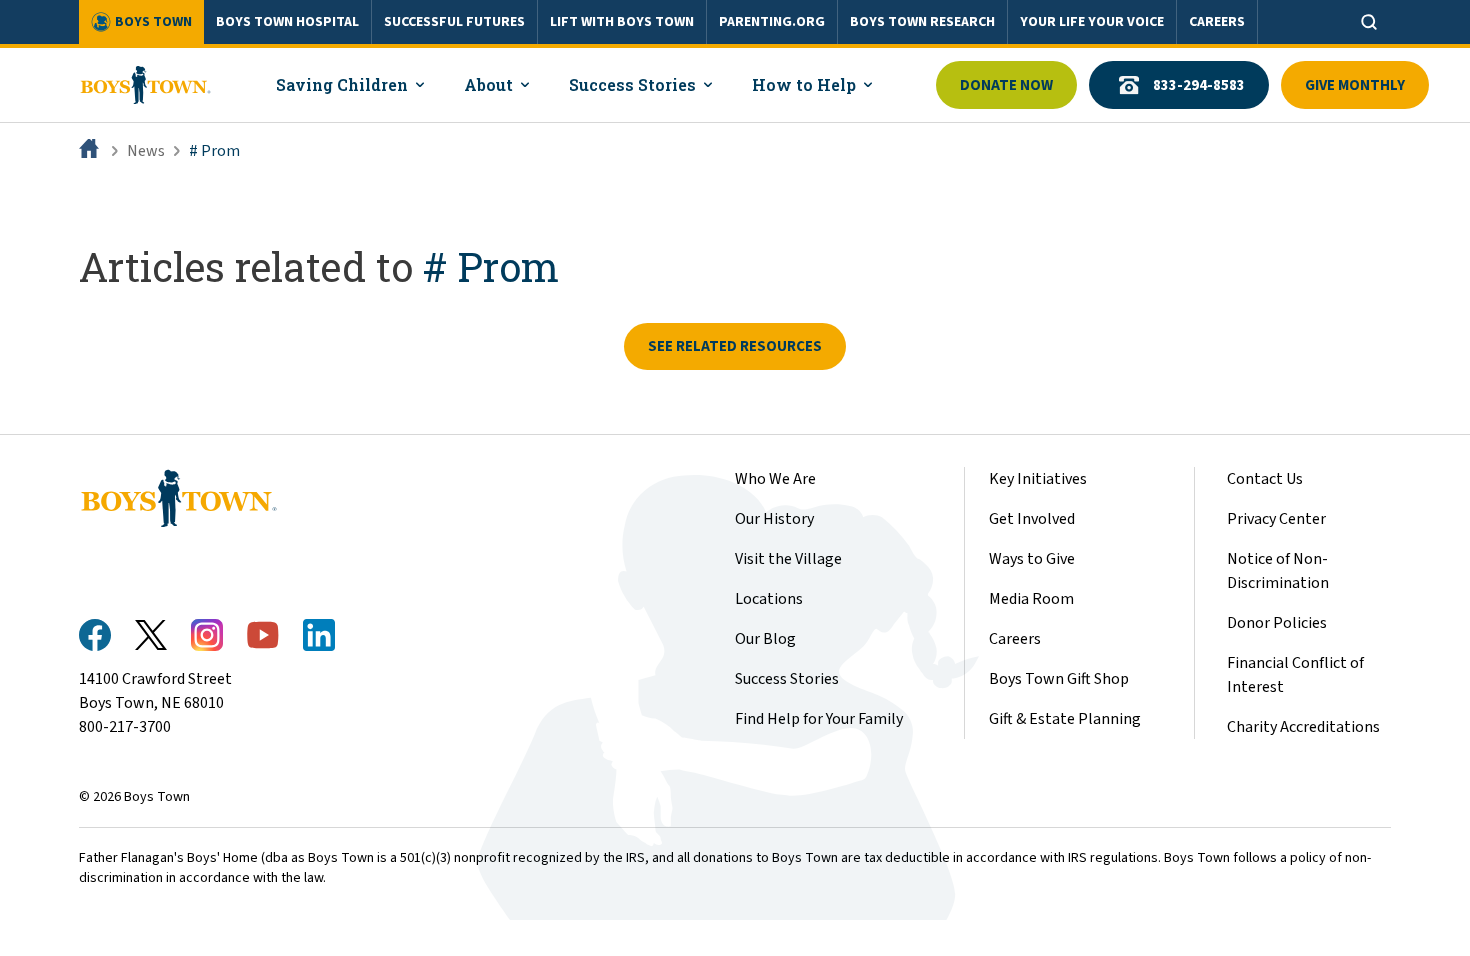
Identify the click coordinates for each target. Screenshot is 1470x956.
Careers (1015, 639)
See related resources (735, 346)
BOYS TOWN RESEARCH (922, 22)
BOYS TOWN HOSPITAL (287, 22)
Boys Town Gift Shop (1059, 679)
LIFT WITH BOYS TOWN (622, 22)
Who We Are (775, 479)
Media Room (1031, 599)
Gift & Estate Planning (1065, 719)
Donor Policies (1277, 623)
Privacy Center (1276, 519)
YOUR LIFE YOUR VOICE (1092, 22)
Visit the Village (788, 559)
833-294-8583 (1199, 85)
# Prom (214, 151)
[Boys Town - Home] (145, 85)
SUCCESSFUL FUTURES (454, 22)
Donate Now (1006, 85)
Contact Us (1265, 479)
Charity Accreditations (1303, 727)
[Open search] (1369, 22)
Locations (769, 599)
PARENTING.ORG (772, 22)
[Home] (91, 151)
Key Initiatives (1038, 479)
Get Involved (1032, 519)
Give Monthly (1355, 85)
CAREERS (1217, 22)
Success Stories (787, 679)
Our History (774, 519)
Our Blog (765, 639)
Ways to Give (1032, 559)
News (146, 151)
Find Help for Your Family (819, 719)
